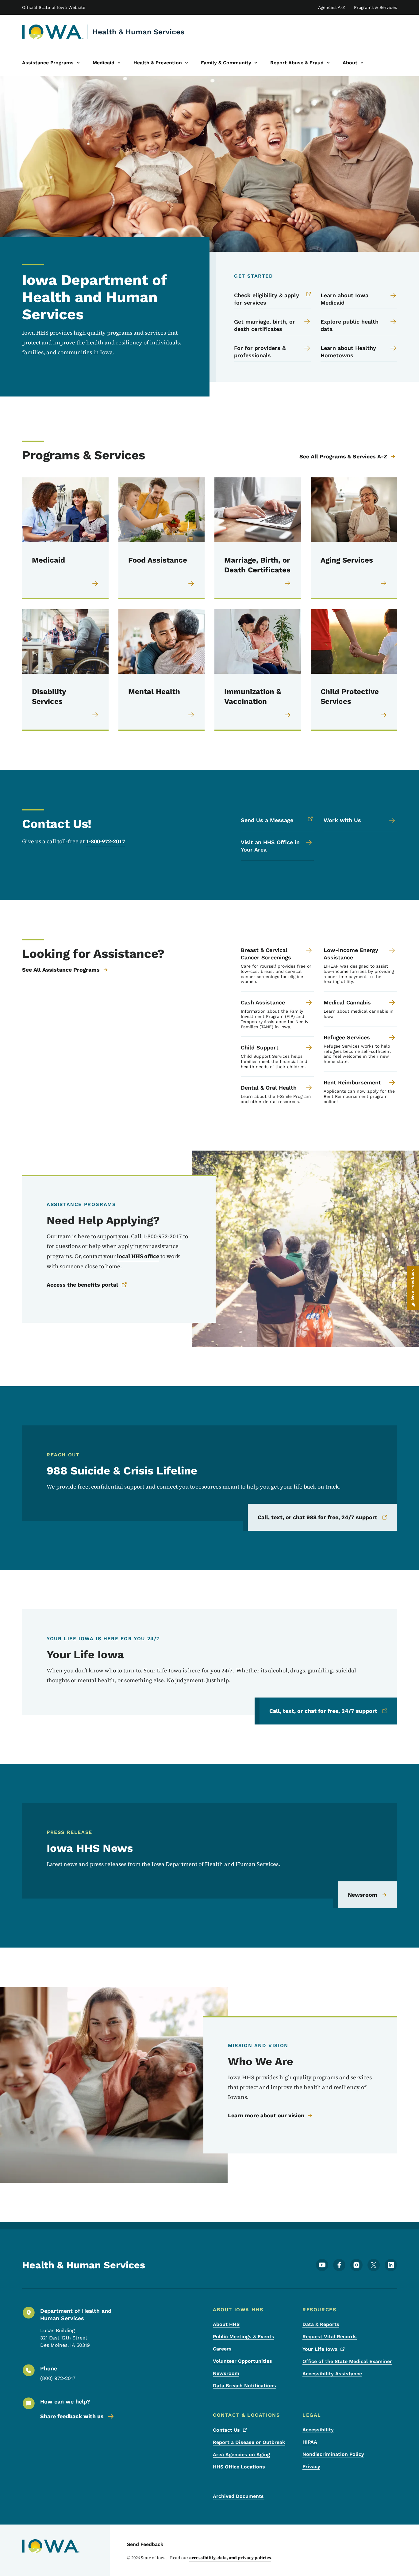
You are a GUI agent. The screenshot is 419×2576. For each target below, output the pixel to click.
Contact (226, 2430)
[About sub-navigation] (362, 63)
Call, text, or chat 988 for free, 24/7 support (317, 1517)
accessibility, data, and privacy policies (230, 2558)
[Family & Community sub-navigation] (256, 63)
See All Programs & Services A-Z (343, 456)
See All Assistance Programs (61, 970)
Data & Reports (321, 2324)
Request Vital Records (330, 2337)
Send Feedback (145, 2544)
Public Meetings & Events (244, 2337)
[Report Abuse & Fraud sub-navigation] (328, 63)
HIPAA (310, 2442)
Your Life (320, 2349)
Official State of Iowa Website (54, 7)
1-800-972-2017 (106, 841)
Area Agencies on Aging (241, 2455)
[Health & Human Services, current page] (53, 32)
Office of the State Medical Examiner (347, 2361)
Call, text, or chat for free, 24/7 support (323, 1711)
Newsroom (363, 1895)
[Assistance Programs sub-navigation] (78, 63)
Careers (222, 2349)
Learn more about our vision (266, 2115)
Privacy (311, 2466)
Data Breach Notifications (244, 2386)
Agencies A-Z (332, 7)
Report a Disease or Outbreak (249, 2442)
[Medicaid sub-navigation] (119, 63)
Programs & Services (375, 7)
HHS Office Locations (239, 2467)
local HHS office (138, 1256)
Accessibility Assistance (332, 2374)
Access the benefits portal (82, 1285)
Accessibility (318, 2430)
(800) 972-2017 (58, 2378)
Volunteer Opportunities (242, 2361)
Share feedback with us (72, 2416)
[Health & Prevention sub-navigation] (186, 63)
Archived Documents (238, 2496)
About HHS (226, 2324)
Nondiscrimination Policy (333, 2454)
